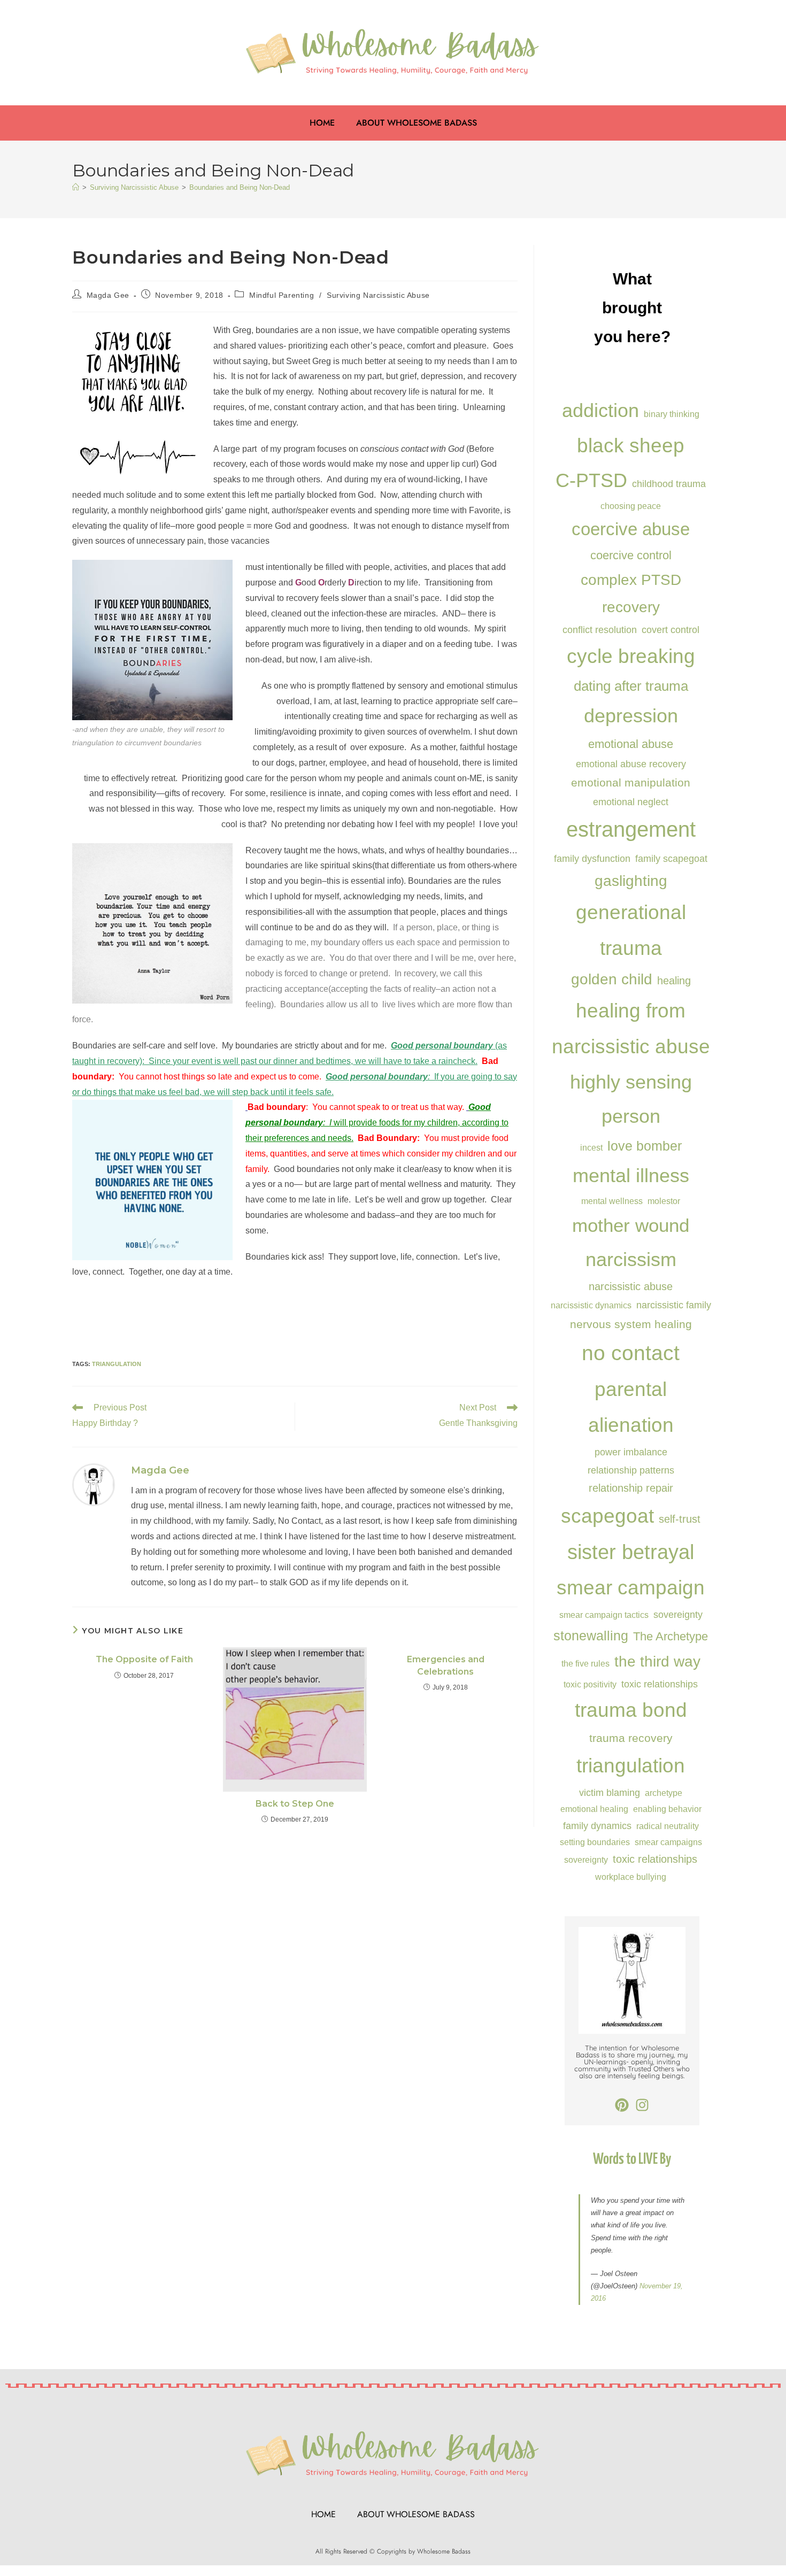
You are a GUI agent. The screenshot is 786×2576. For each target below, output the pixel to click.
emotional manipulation (631, 782)
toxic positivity (590, 1684)
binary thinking (672, 414)
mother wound (631, 1225)
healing (674, 981)
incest (591, 1147)
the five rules (585, 1663)
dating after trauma (631, 686)
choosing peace (631, 506)
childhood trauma (669, 484)
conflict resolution (600, 630)
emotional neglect (631, 802)
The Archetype (671, 1636)
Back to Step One (295, 1804)
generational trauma (631, 930)
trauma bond (631, 1710)
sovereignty (678, 1614)
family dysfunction (592, 858)
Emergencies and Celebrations (446, 1665)
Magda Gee (108, 295)
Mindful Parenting (282, 295)
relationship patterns (631, 1470)
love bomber (645, 1146)
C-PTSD (591, 480)
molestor (664, 1201)
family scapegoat (671, 858)
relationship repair (631, 1488)
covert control (671, 630)
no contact (631, 1353)
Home (322, 123)
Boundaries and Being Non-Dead (240, 187)
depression (631, 716)
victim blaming (610, 1792)
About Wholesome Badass (417, 123)
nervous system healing (631, 1324)
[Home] (76, 187)
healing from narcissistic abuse (631, 1028)
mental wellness (612, 1201)
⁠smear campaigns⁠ (668, 1842)
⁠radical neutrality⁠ (668, 1826)
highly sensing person (631, 1099)
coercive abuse (631, 529)
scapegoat (607, 1516)
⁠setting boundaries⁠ (595, 1842)
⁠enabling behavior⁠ (667, 1809)
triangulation (117, 1364)
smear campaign (631, 1588)
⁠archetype (664, 1793)
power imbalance (631, 1452)
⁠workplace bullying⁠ (631, 1877)
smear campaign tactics (604, 1615)
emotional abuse (631, 744)
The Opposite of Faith (144, 1659)
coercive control (631, 555)
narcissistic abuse (631, 1286)
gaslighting (631, 881)
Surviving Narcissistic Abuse (378, 295)
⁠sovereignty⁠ (586, 1860)
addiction (600, 410)
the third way (657, 1661)
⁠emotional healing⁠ (594, 1809)
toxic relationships (660, 1684)
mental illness (631, 1175)
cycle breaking (631, 656)
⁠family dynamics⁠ (597, 1826)
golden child (612, 979)
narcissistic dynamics (591, 1305)
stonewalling (591, 1636)
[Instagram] (642, 2105)
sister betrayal (631, 1552)
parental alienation (631, 1407)
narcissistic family (674, 1305)
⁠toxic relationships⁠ (655, 1859)
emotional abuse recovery (631, 764)
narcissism (631, 1259)
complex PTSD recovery (631, 593)
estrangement (631, 830)
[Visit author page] (94, 1484)
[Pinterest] (622, 2105)
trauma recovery (631, 1738)
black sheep (631, 445)
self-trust (680, 1519)
